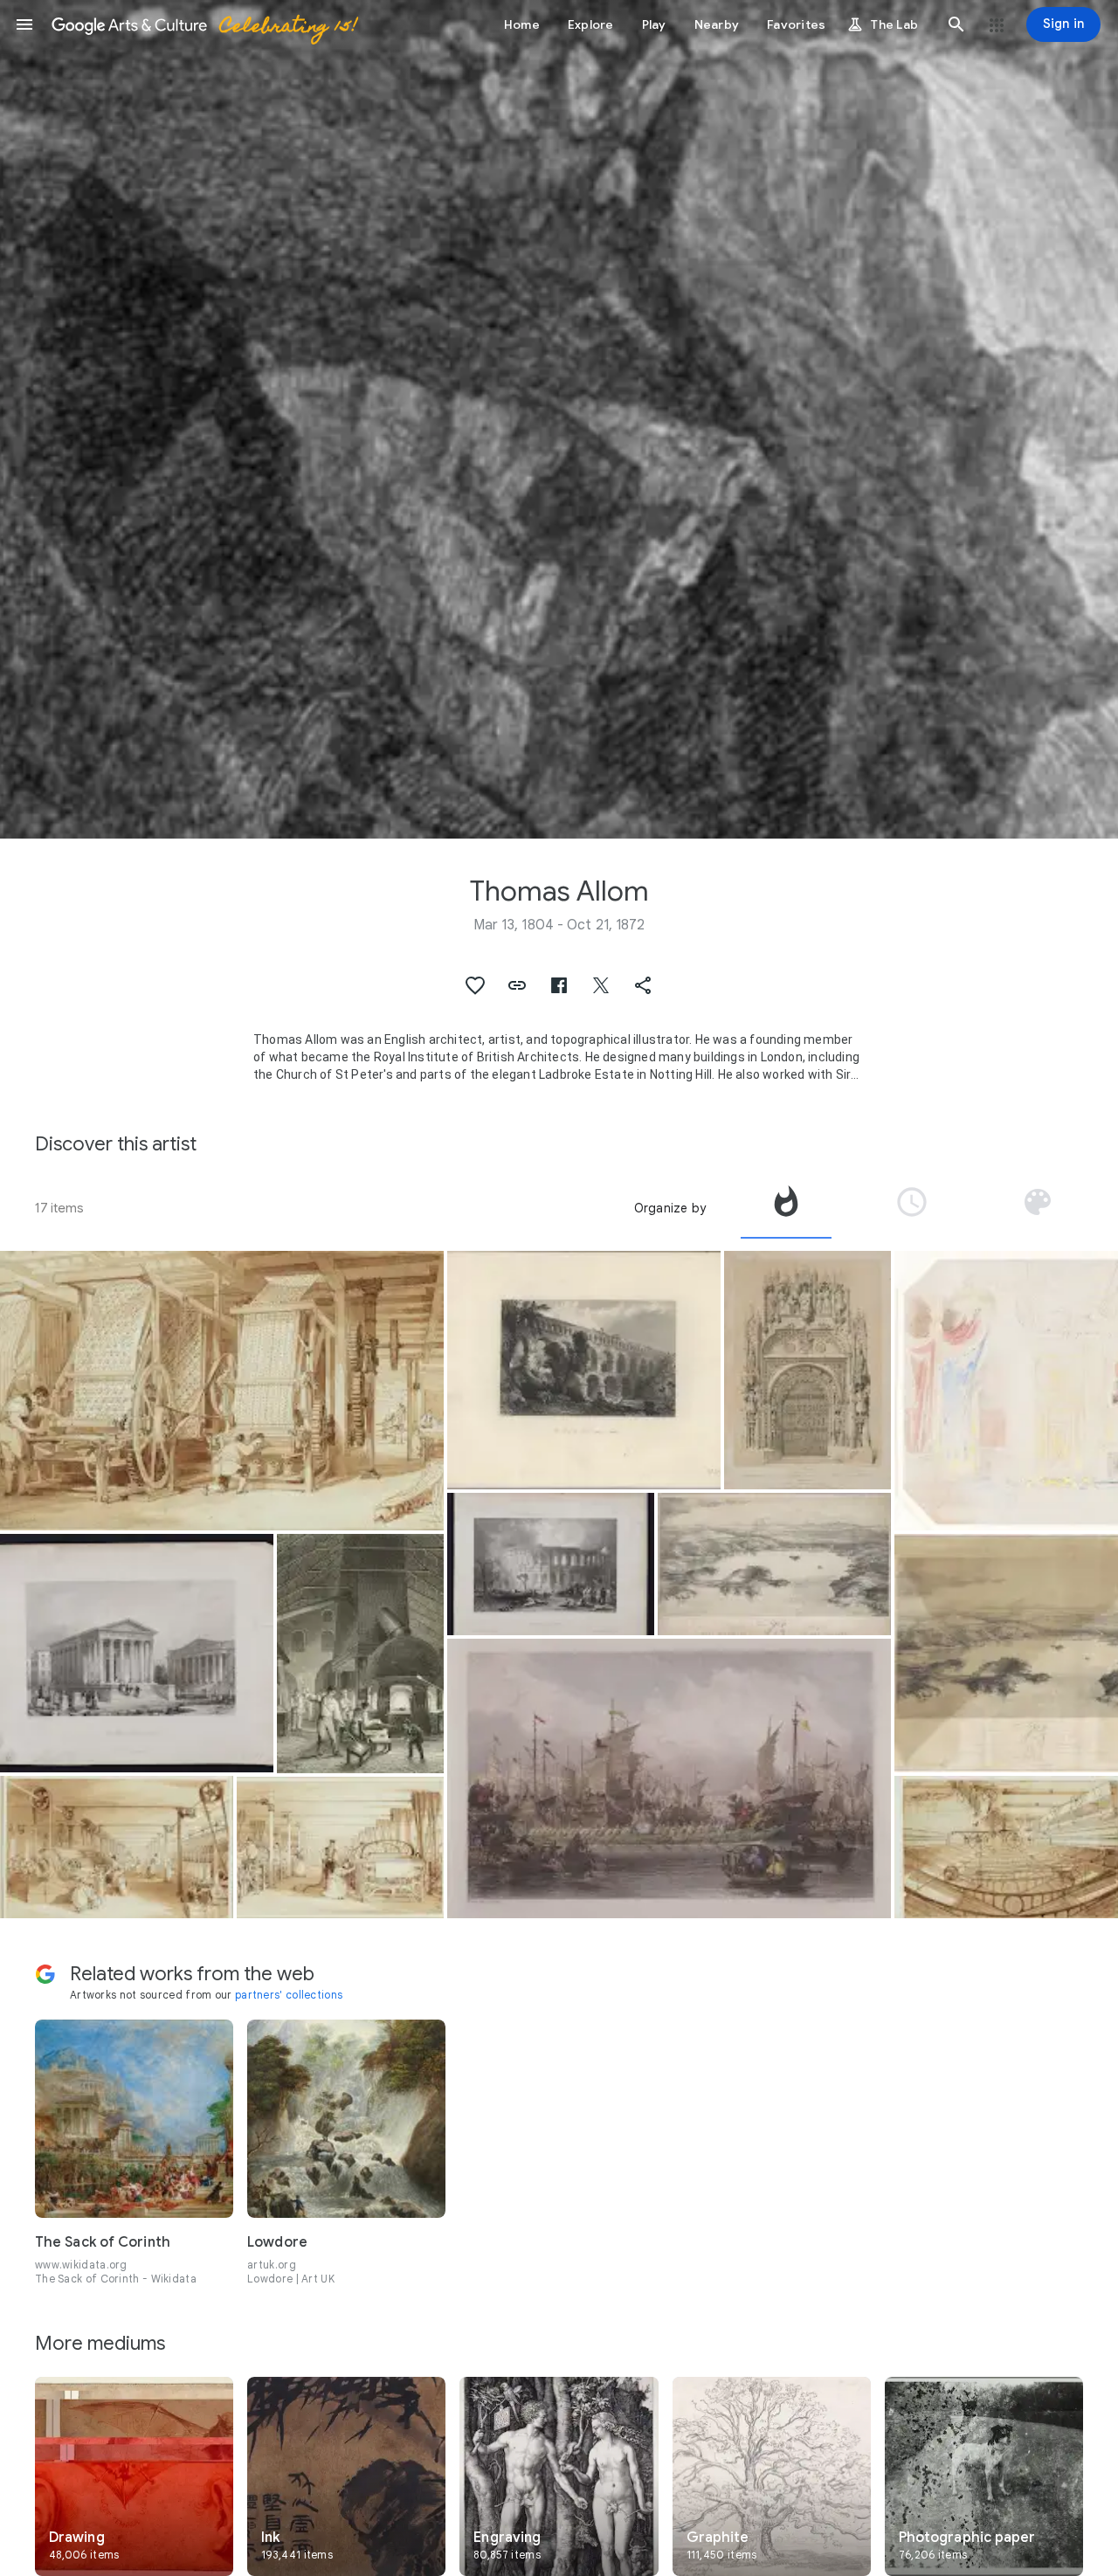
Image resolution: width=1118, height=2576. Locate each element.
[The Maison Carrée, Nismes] (137, 1653)
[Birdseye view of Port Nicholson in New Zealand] (774, 1564)
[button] (24, 24)
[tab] (786, 1208)
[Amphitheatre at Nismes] (551, 1564)
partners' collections (289, 1995)
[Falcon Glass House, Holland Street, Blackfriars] (360, 1653)
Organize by (670, 1208)
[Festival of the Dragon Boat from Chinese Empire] (669, 1778)
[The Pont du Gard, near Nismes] (584, 1370)
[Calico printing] (222, 1391)
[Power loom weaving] (340, 1848)
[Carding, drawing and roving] (117, 1847)
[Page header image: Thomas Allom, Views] (559, 419)
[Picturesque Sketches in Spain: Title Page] (807, 1370)
